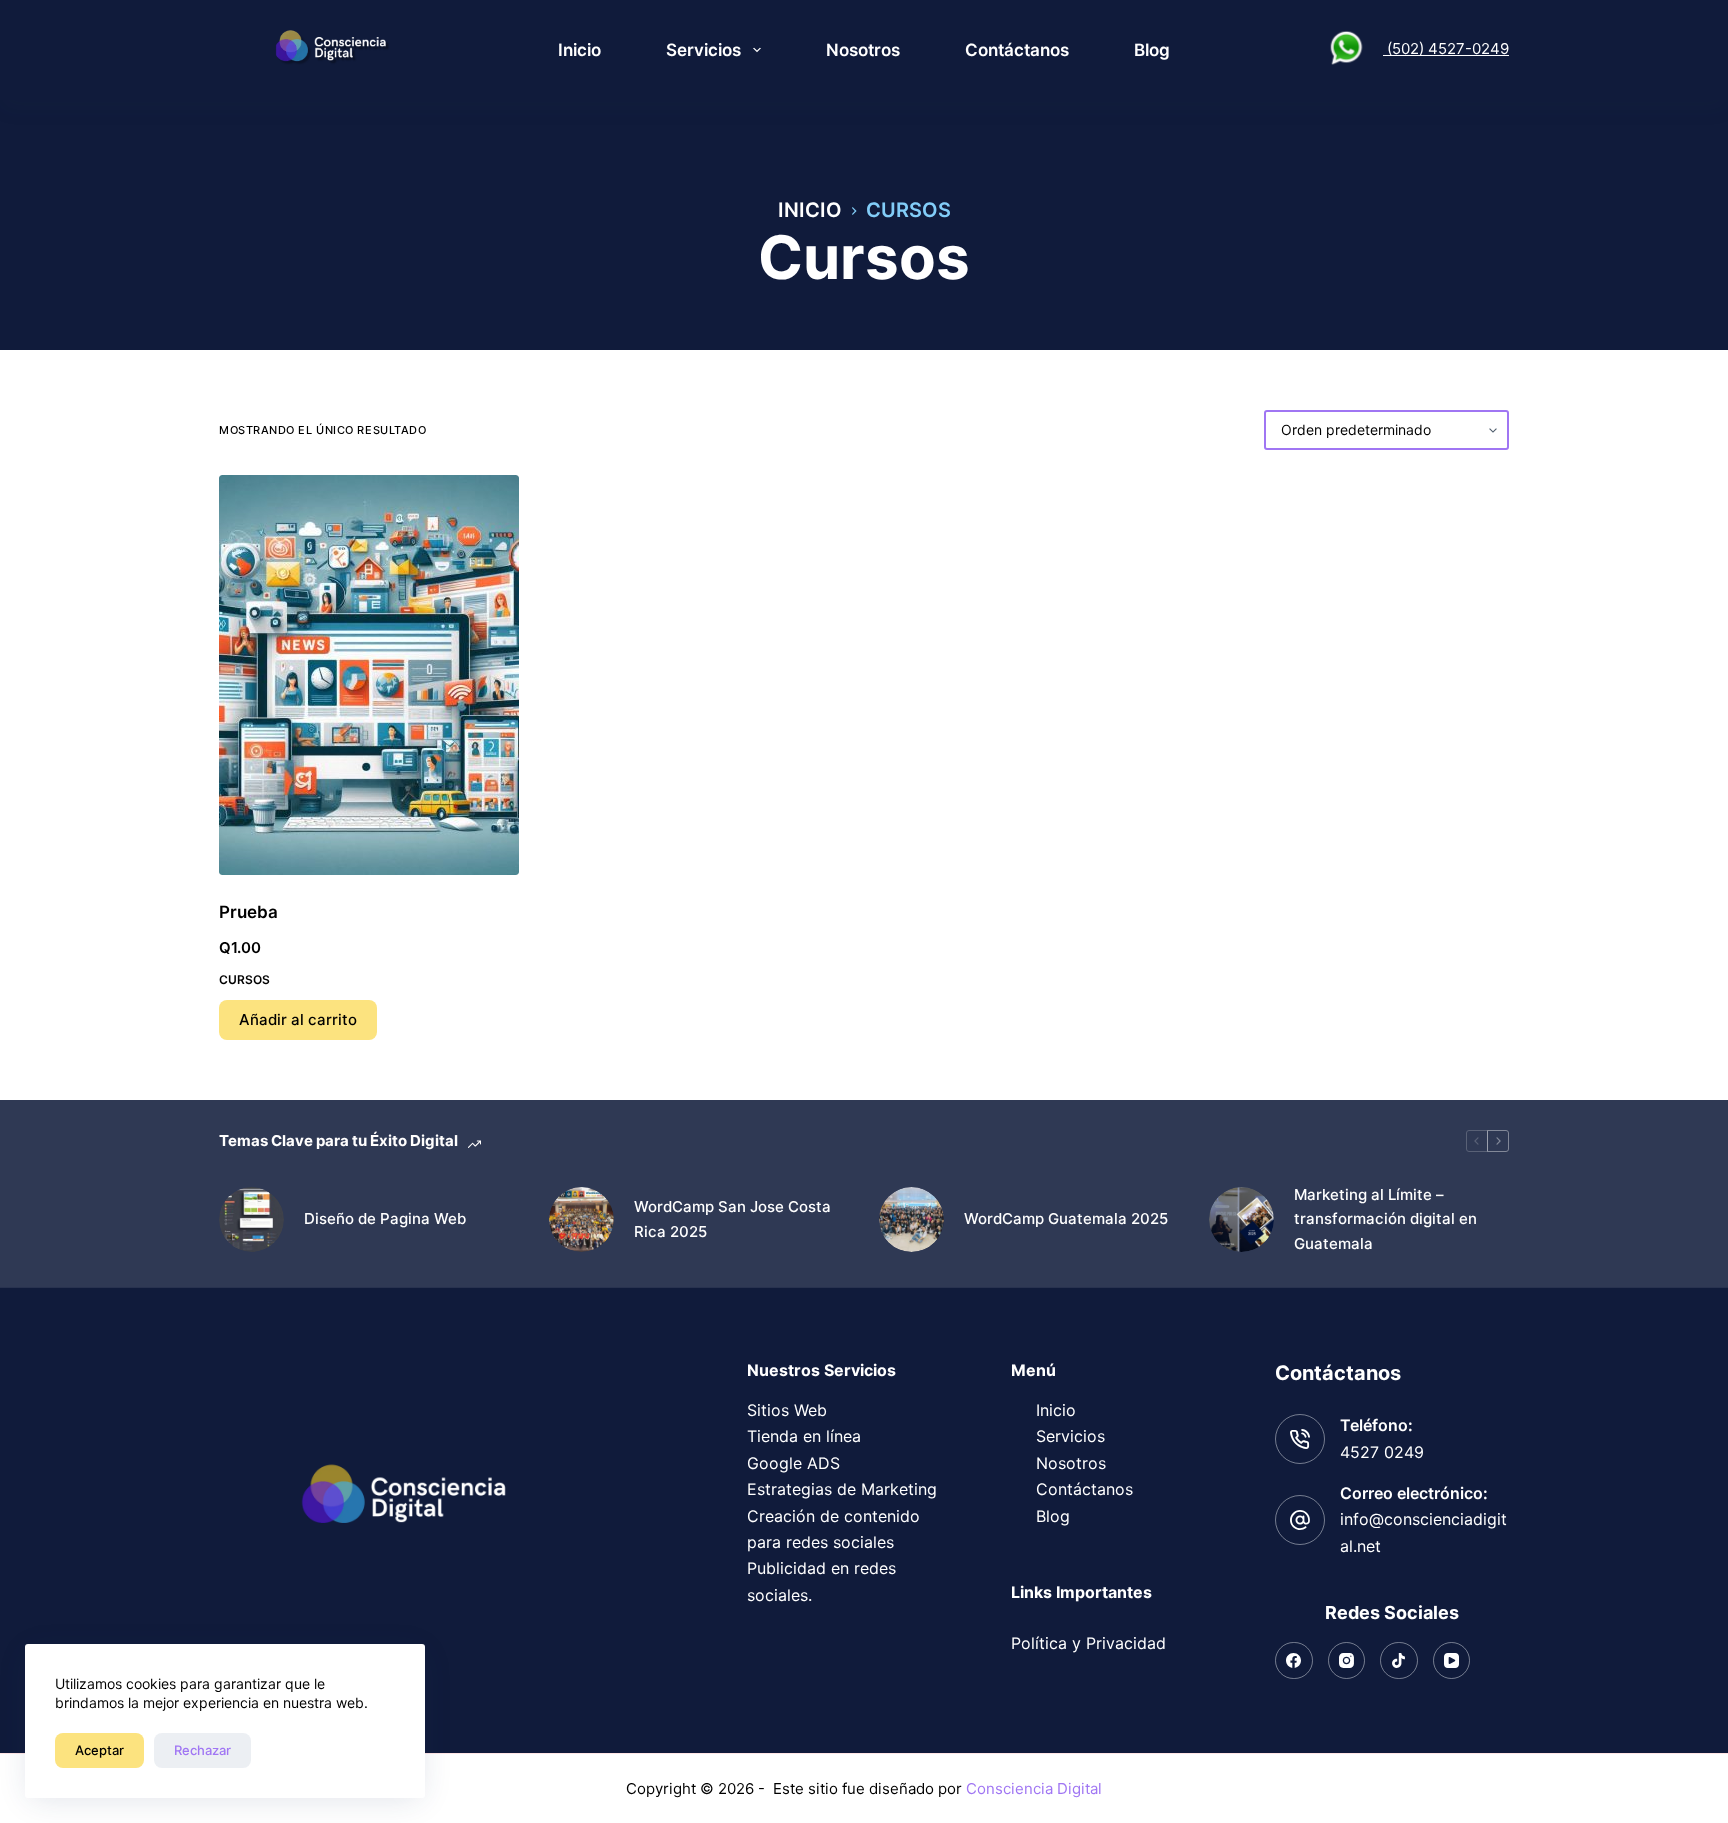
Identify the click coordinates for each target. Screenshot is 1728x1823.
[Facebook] (1294, 1661)
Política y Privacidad (1088, 1643)
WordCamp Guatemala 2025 (1066, 1218)
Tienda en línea (804, 1436)
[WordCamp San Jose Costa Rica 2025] (581, 1219)
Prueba (248, 912)
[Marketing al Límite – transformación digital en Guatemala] (1241, 1219)
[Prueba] (369, 675)
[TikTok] (1399, 1661)
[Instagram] (1347, 1661)
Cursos (244, 979)
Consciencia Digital (1034, 1788)
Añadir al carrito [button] (298, 1019)
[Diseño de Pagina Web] (251, 1219)
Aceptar (99, 1750)
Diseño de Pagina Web (385, 1218)
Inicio (579, 50)
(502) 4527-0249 (1446, 48)
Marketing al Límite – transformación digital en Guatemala (1385, 1219)
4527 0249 (1382, 1452)
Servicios (703, 50)
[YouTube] (1452, 1661)
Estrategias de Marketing (842, 1489)
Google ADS (793, 1463)
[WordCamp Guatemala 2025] (911, 1219)
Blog (1152, 50)
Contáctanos (1017, 50)
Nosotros (863, 50)
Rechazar (202, 1750)
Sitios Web (787, 1410)
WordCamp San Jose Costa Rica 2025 (732, 1219)
